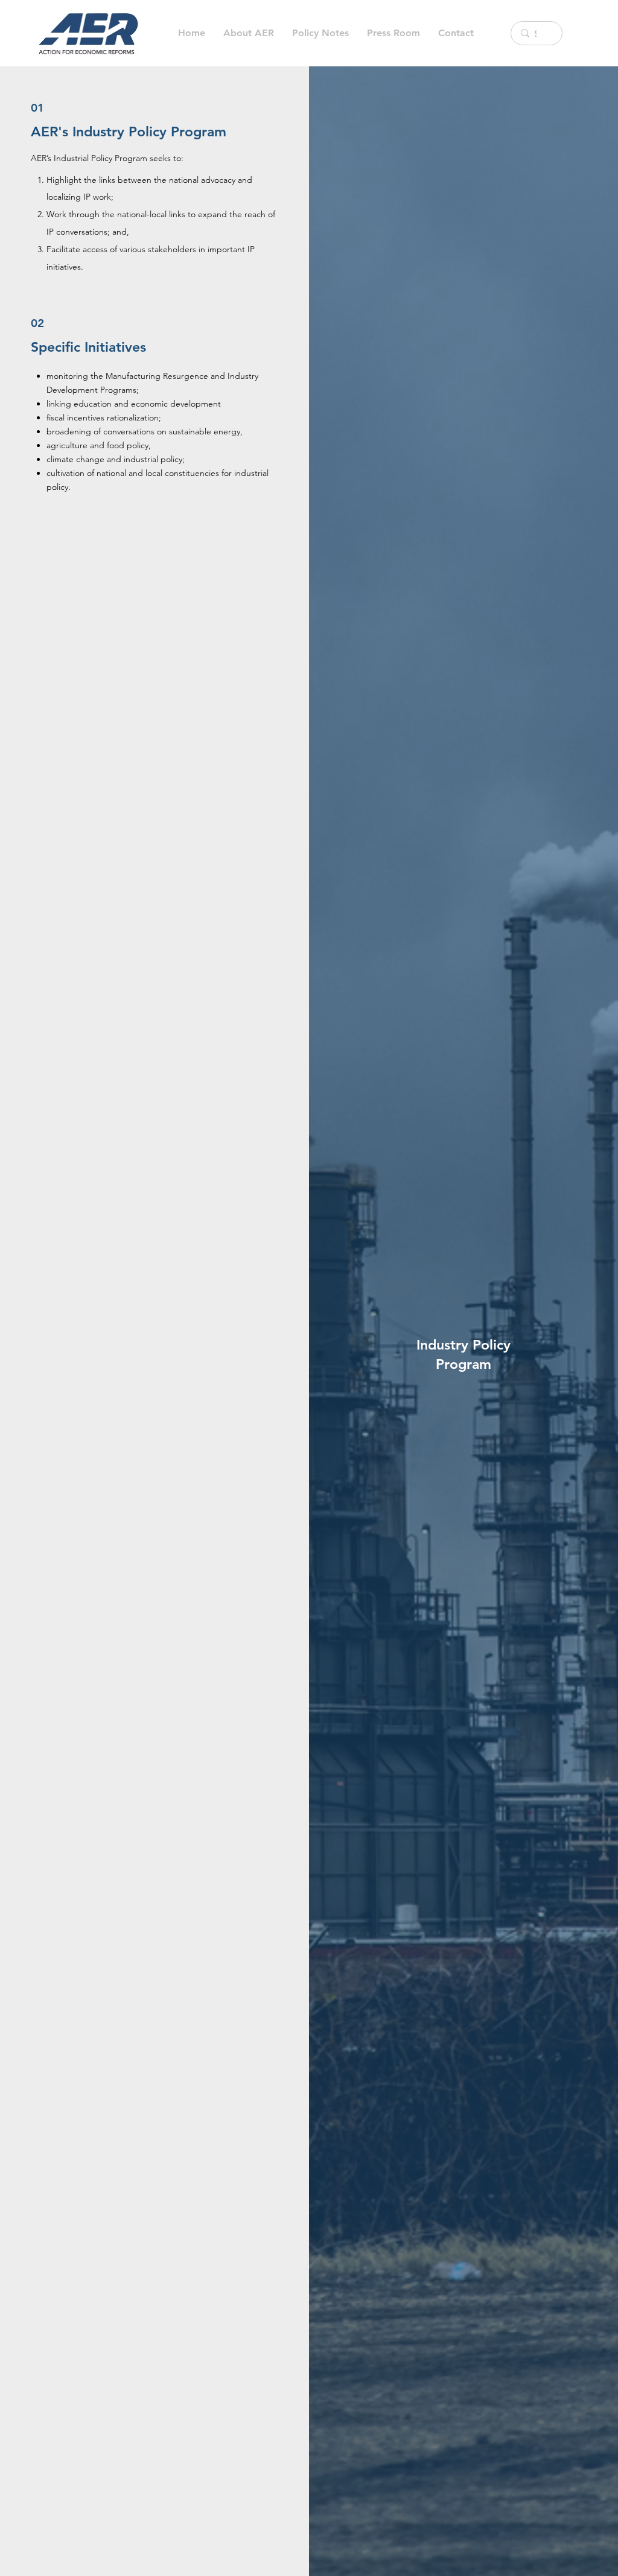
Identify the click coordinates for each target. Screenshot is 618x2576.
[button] (320, 33)
